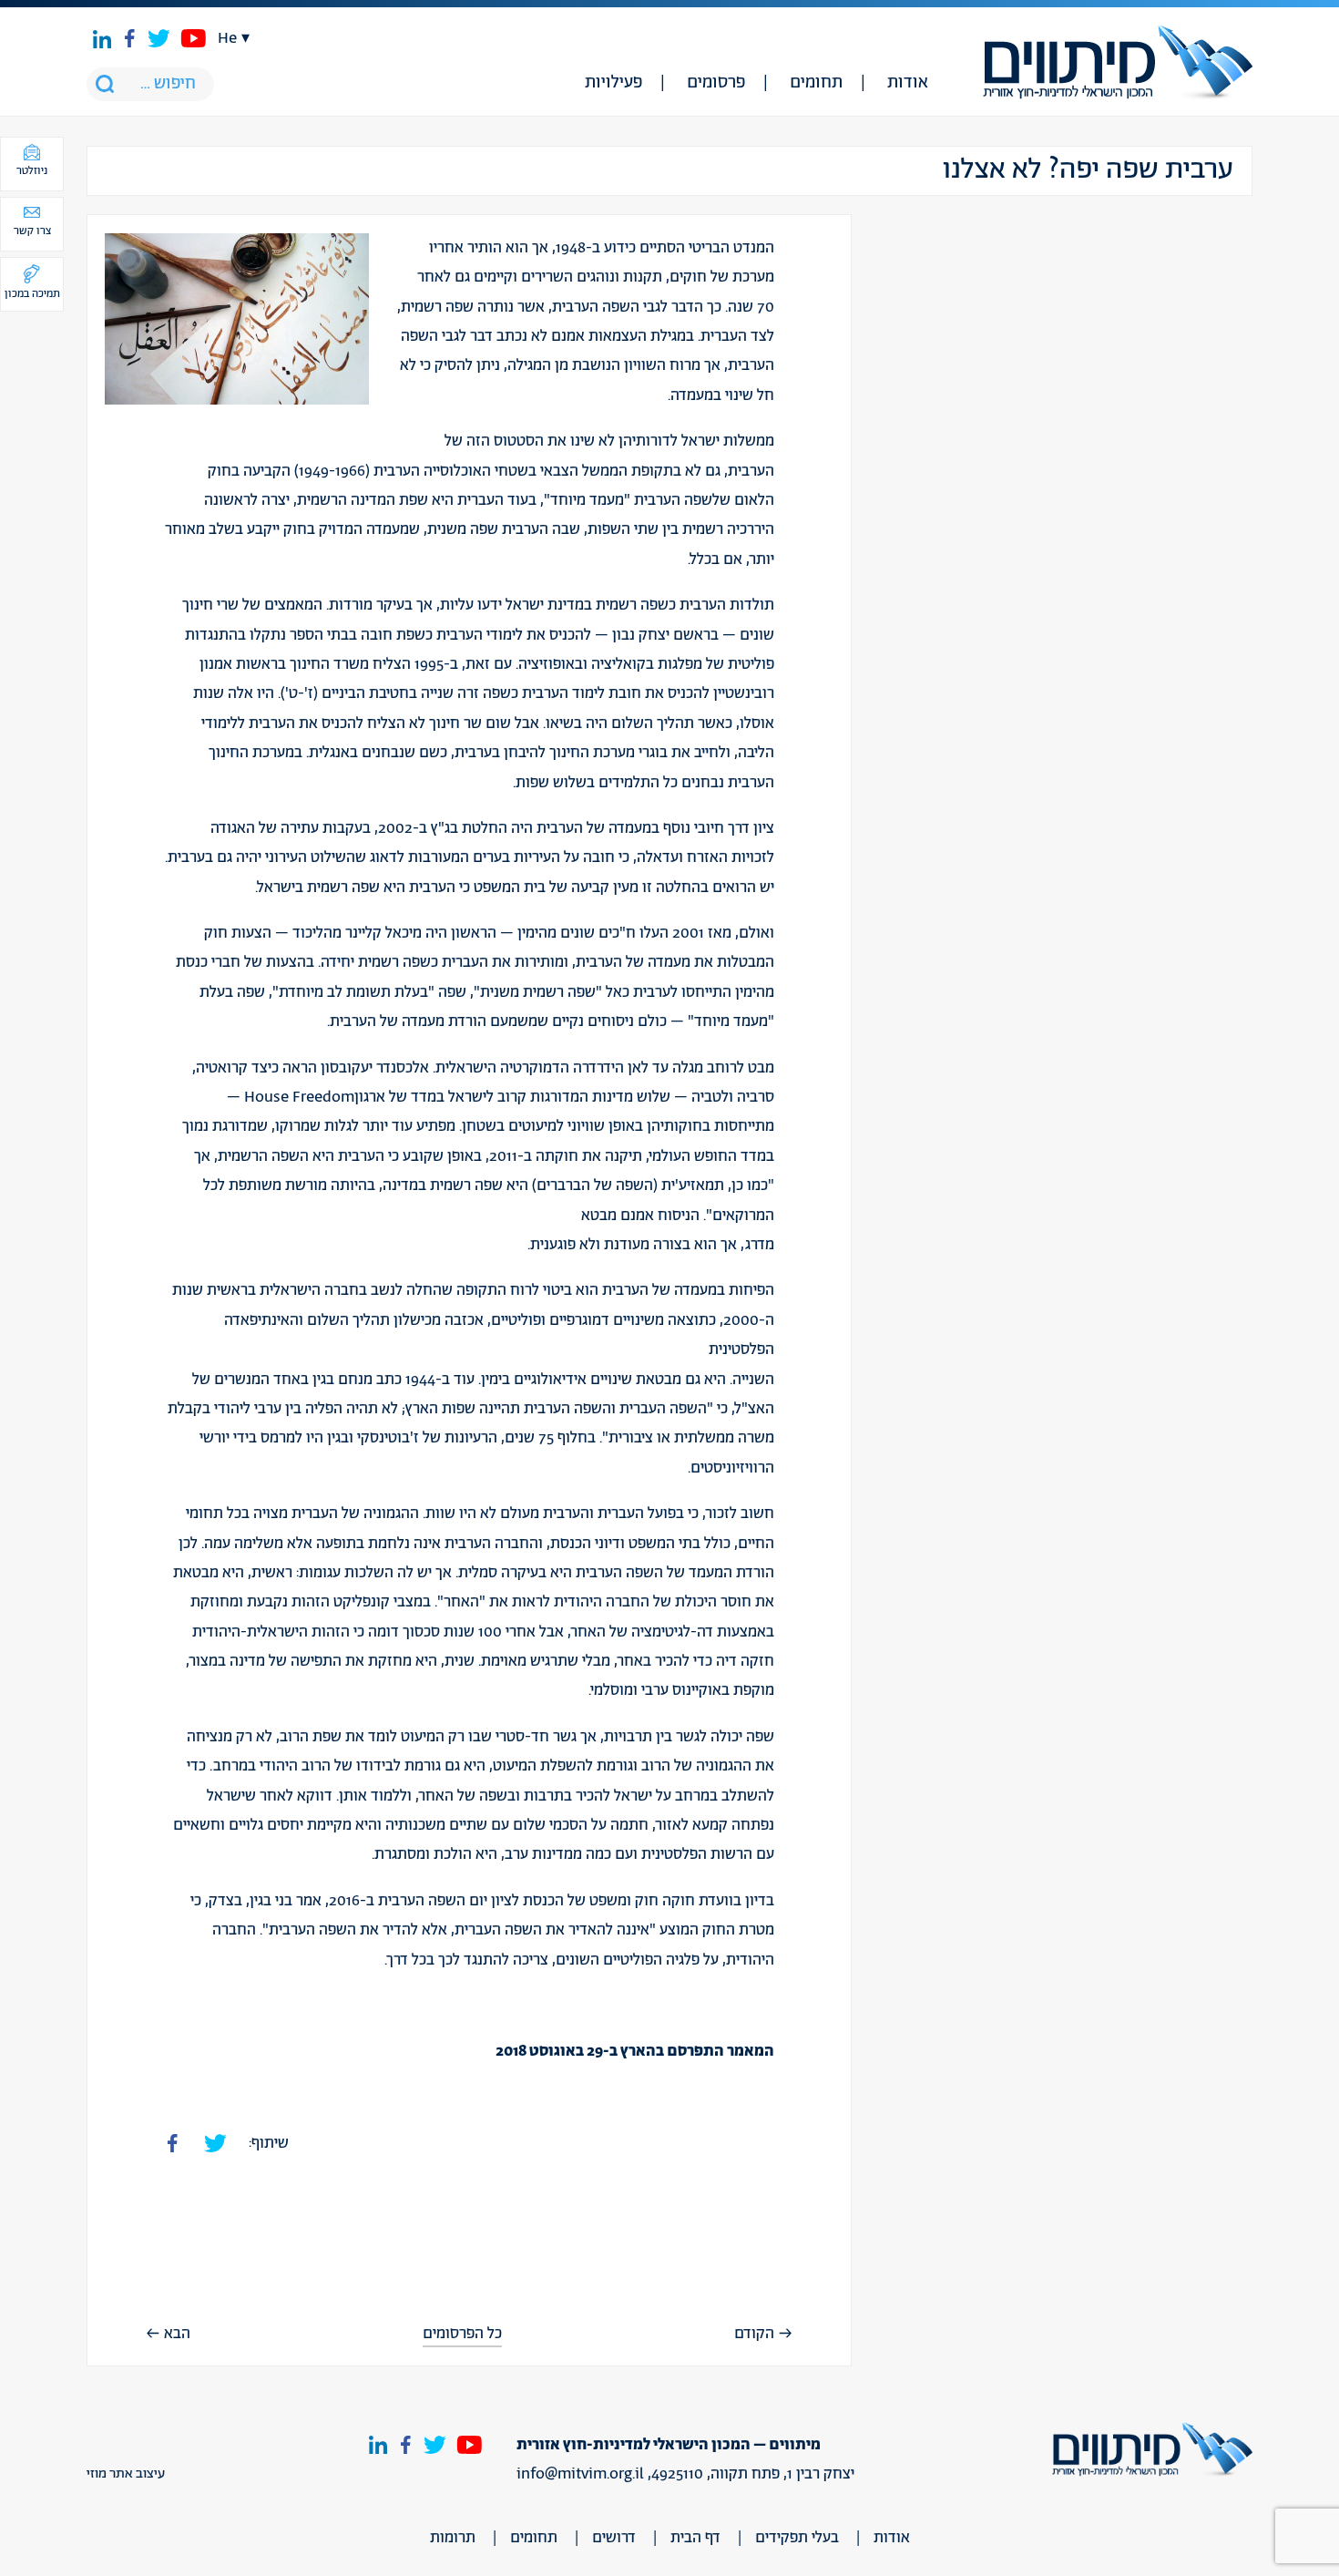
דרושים (614, 2538)
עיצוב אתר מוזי (126, 2474)
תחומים (816, 83)
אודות (908, 83)
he (227, 38)
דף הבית (695, 2538)
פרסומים (716, 83)
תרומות (453, 2538)
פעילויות (613, 83)
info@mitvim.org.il (580, 2474)
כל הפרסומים (462, 2334)
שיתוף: (269, 2143)
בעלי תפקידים (797, 2538)
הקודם (754, 2334)
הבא (177, 2334)
